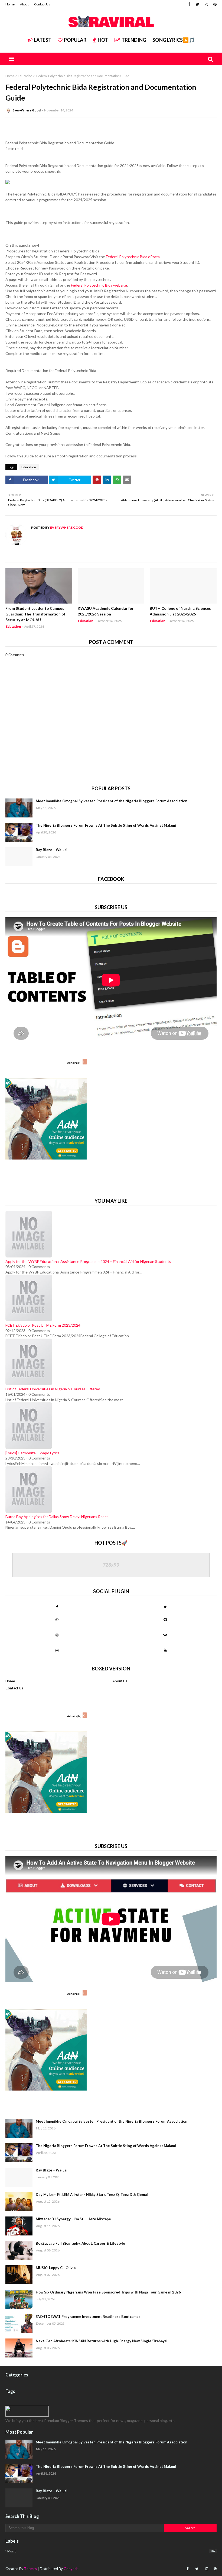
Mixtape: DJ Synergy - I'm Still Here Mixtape (73, 2219)
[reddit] (165, 1619)
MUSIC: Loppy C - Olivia (56, 2268)
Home (10, 4)
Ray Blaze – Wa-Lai (52, 850)
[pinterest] (214, 4)
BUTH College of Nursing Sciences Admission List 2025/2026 (180, 611)
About (24, 4)
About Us (120, 1681)
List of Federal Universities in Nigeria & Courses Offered (53, 1389)
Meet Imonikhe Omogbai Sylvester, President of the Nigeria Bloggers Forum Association (112, 801)
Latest (43, 40)
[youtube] (165, 1650)
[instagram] (206, 4)
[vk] (165, 1635)
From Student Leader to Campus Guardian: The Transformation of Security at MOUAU (35, 614)
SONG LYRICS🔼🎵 (174, 40)
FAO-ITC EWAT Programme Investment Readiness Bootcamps (88, 2317)
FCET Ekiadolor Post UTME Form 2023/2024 (43, 1325)
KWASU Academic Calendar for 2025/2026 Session (106, 611)
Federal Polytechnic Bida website (99, 285)
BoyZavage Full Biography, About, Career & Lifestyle (80, 2243)
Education (25, 76)
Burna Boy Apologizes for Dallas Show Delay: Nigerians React (57, 1517)
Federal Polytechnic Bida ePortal (133, 257)
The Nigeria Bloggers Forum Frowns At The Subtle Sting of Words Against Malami (106, 825)
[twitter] (197, 4)
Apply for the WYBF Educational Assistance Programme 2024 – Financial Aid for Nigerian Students (88, 1261)
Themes (30, 2569)
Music (111, 2551)
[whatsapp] (57, 1619)
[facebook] (189, 4)
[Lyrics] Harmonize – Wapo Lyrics (32, 1453)
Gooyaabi (71, 2569)
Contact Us (42, 4)
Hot (103, 40)
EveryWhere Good (27, 110)
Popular (75, 40)
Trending (134, 40)
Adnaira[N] (74, 1063)
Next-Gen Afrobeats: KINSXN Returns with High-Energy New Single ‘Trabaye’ (102, 2341)
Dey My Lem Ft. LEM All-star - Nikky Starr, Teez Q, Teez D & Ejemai (92, 2195)
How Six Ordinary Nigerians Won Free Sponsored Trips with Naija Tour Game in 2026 (108, 2292)
